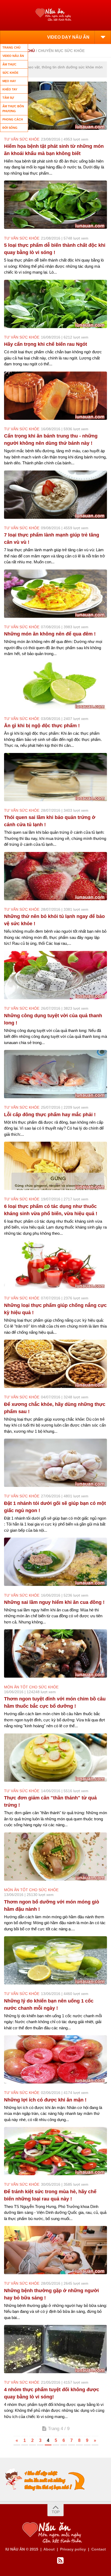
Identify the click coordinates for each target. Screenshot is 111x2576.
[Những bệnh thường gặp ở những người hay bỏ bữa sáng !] (55, 2250)
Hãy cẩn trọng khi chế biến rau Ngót (46, 344)
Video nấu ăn (13, 56)
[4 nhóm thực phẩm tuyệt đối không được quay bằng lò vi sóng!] (55, 2349)
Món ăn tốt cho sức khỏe (31, 1687)
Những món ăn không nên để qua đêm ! (50, 634)
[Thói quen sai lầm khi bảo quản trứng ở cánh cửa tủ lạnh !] (55, 777)
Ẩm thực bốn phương (13, 109)
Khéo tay (10, 89)
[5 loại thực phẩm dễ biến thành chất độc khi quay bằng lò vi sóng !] (55, 205)
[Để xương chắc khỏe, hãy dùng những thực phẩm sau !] (55, 1364)
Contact (99, 2549)
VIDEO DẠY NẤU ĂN (68, 37)
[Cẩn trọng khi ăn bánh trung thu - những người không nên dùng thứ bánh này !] (55, 396)
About (49, 2549)
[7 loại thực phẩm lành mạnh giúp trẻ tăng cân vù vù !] (55, 495)
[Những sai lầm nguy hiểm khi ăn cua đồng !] (55, 1562)
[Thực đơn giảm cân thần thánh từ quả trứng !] (55, 1758)
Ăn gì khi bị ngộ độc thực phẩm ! (42, 726)
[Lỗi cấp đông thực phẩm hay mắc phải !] (55, 1074)
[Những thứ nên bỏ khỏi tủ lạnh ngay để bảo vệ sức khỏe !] (55, 876)
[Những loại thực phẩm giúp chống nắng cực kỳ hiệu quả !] (55, 1265)
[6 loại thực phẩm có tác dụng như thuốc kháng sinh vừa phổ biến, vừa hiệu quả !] (55, 1166)
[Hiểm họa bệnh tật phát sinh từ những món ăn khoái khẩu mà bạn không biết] (55, 106)
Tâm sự (8, 98)
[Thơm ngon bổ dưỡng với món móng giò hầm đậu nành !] (55, 1857)
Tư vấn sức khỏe (22, 139)
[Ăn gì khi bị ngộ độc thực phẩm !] (55, 685)
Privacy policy (73, 2549)
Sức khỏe (10, 73)
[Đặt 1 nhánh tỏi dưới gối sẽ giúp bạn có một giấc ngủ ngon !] (55, 1463)
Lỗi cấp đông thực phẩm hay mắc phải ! (50, 1115)
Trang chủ (11, 47)
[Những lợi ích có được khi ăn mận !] (55, 2059)
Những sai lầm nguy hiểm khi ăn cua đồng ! (54, 1602)
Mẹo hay (9, 81)
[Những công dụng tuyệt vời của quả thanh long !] (55, 975)
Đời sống (10, 128)
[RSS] (60, 2561)
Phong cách (13, 119)
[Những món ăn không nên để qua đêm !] (55, 594)
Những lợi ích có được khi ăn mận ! (45, 2100)
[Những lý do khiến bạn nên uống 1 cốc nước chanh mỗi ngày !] (55, 1960)
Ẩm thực (9, 64)
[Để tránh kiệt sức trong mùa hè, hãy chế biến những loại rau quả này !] (55, 2151)
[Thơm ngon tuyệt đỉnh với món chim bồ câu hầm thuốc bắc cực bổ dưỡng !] (55, 1653)
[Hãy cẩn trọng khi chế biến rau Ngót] (55, 304)
